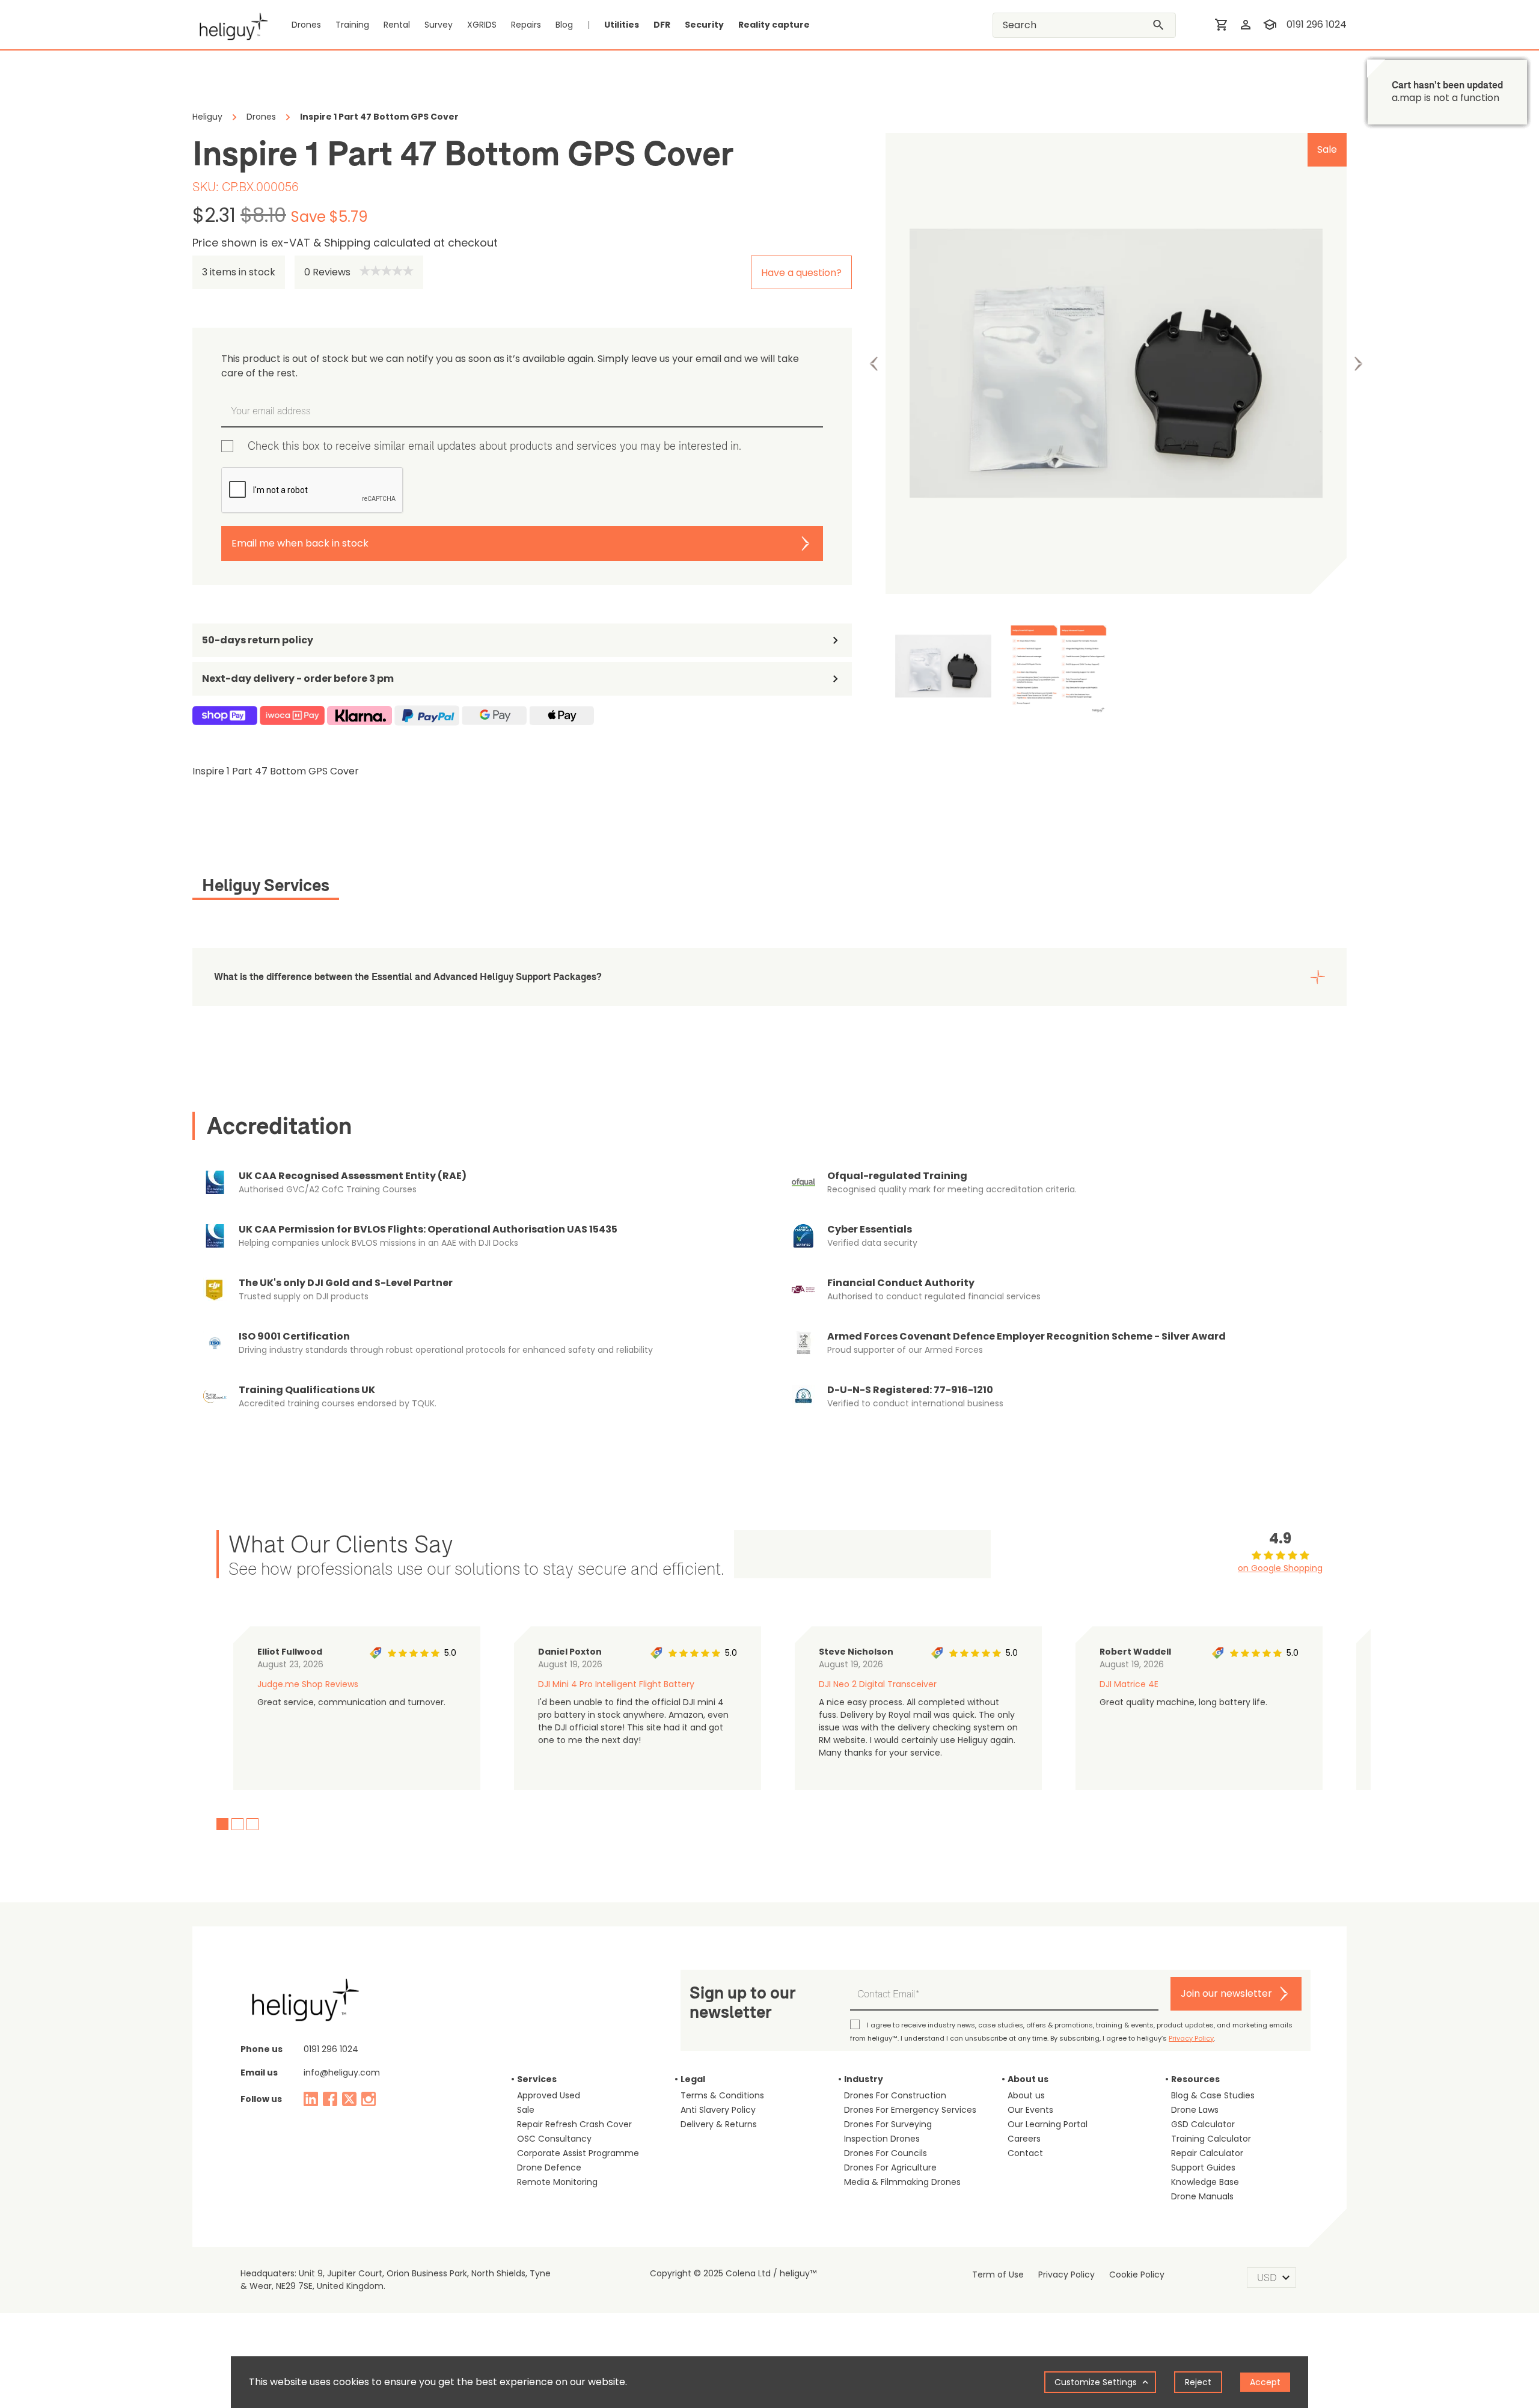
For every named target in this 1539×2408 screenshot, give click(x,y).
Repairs (526, 25)
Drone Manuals (1202, 2196)
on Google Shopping (1280, 1568)
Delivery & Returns (719, 2124)
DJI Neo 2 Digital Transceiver (878, 1684)
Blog (564, 25)
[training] (1270, 25)
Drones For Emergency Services (910, 2110)
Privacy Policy (1191, 2038)
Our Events (1030, 2110)
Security (704, 25)
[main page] (230, 25)
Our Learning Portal (1048, 2124)
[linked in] (311, 2099)
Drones (306, 25)
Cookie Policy (1137, 2275)
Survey (439, 25)
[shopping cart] (1222, 25)
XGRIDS (482, 25)
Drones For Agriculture (890, 2168)
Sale (526, 2110)
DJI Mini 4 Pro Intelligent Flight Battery (616, 1684)
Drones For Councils (886, 2153)
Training (352, 25)
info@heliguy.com (342, 2073)
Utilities (622, 25)
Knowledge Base (1205, 2182)
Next (1358, 364)
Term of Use (998, 2275)
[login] (1246, 25)
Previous (874, 364)
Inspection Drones (882, 2139)
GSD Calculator (1203, 2124)
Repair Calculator (1207, 2153)
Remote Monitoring (557, 2182)
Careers (1024, 2139)
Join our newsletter (1226, 1993)
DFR (662, 25)
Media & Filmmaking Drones (902, 2182)
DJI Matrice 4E (1129, 1684)
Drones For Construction (895, 2095)
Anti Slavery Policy (718, 2110)
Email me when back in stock (300, 543)
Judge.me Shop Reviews (308, 1684)
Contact (1025, 2153)
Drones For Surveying (888, 2124)
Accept (1265, 2382)
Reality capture (774, 25)
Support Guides (1203, 2168)
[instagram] (369, 2099)
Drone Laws (1195, 2110)
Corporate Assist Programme (578, 2153)
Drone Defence (549, 2168)
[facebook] (330, 2099)
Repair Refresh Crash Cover (574, 2124)
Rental (397, 25)
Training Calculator (1211, 2139)
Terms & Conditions (722, 2095)
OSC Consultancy (554, 2139)
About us (1026, 2095)
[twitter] (349, 2099)
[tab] (266, 887)
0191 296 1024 (1317, 24)
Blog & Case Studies (1213, 2095)
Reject (1198, 2382)
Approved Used (549, 2095)
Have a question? (801, 273)
